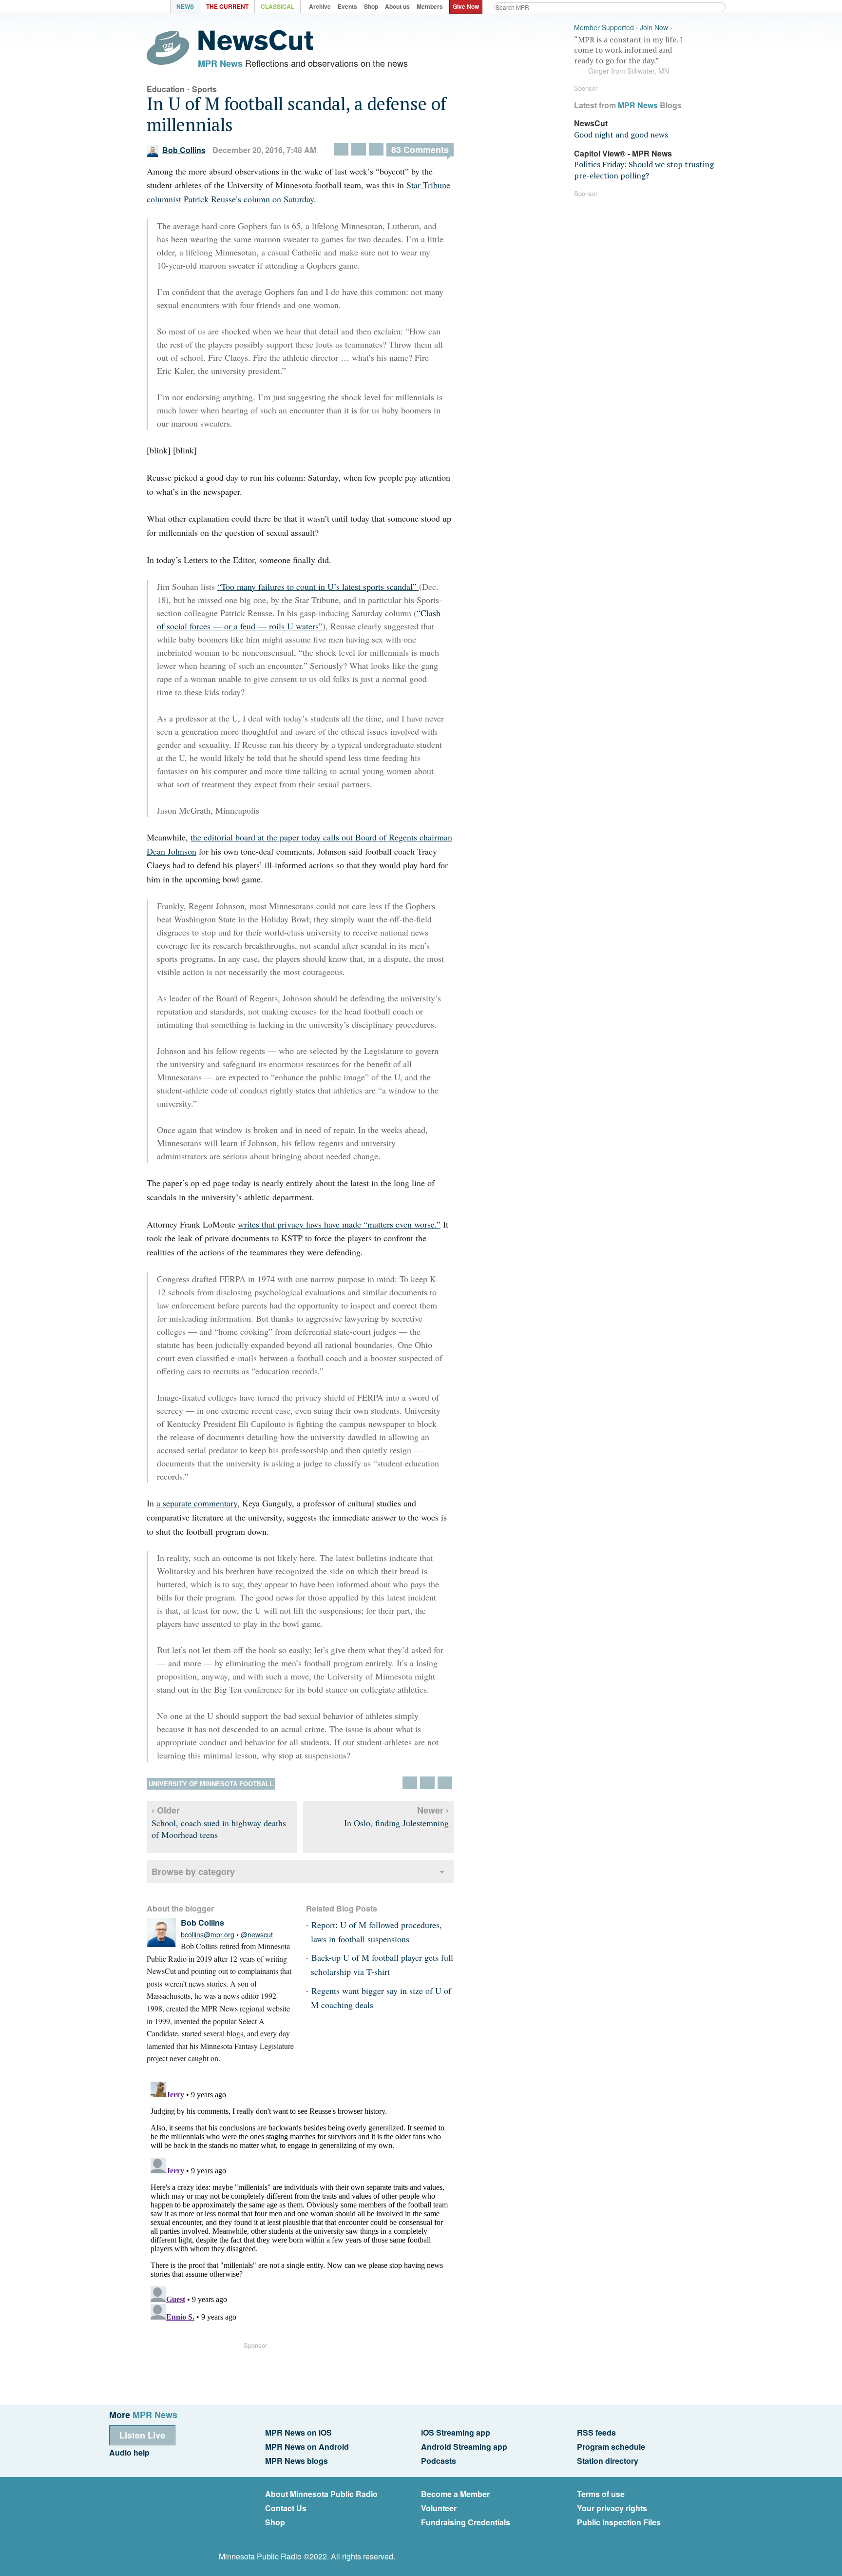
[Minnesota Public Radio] (143, 8)
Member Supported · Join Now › (623, 28)
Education (166, 89)
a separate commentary (197, 1503)
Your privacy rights (612, 2508)
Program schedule (611, 2447)
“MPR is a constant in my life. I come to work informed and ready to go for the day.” (628, 55)
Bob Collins (184, 150)
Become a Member (455, 2494)
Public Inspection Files (619, 2522)
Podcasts (439, 2461)
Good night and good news (621, 135)
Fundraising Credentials (466, 2522)
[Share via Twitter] (341, 149)
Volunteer (439, 2508)
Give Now (466, 6)
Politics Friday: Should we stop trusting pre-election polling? (644, 170)
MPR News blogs (297, 2461)
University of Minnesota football (211, 1784)
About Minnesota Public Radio (321, 2494)
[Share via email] (376, 149)
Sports (204, 89)
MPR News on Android (307, 2447)
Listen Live (142, 2435)
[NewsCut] (256, 48)
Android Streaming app (464, 2447)
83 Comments (420, 150)
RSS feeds (596, 2432)
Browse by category (193, 1872)
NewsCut (591, 123)
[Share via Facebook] (359, 149)
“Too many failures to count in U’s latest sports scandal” (318, 586)
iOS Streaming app (456, 2432)
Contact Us (286, 2508)
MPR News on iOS (298, 2432)
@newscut (257, 1934)
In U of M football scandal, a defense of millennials (297, 114)
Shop (275, 2522)
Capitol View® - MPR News (623, 153)
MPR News (220, 63)
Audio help (129, 2452)
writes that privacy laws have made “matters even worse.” (339, 1224)
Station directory (608, 2461)
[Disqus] (300, 2200)
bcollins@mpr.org (208, 1934)
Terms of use (601, 2494)
